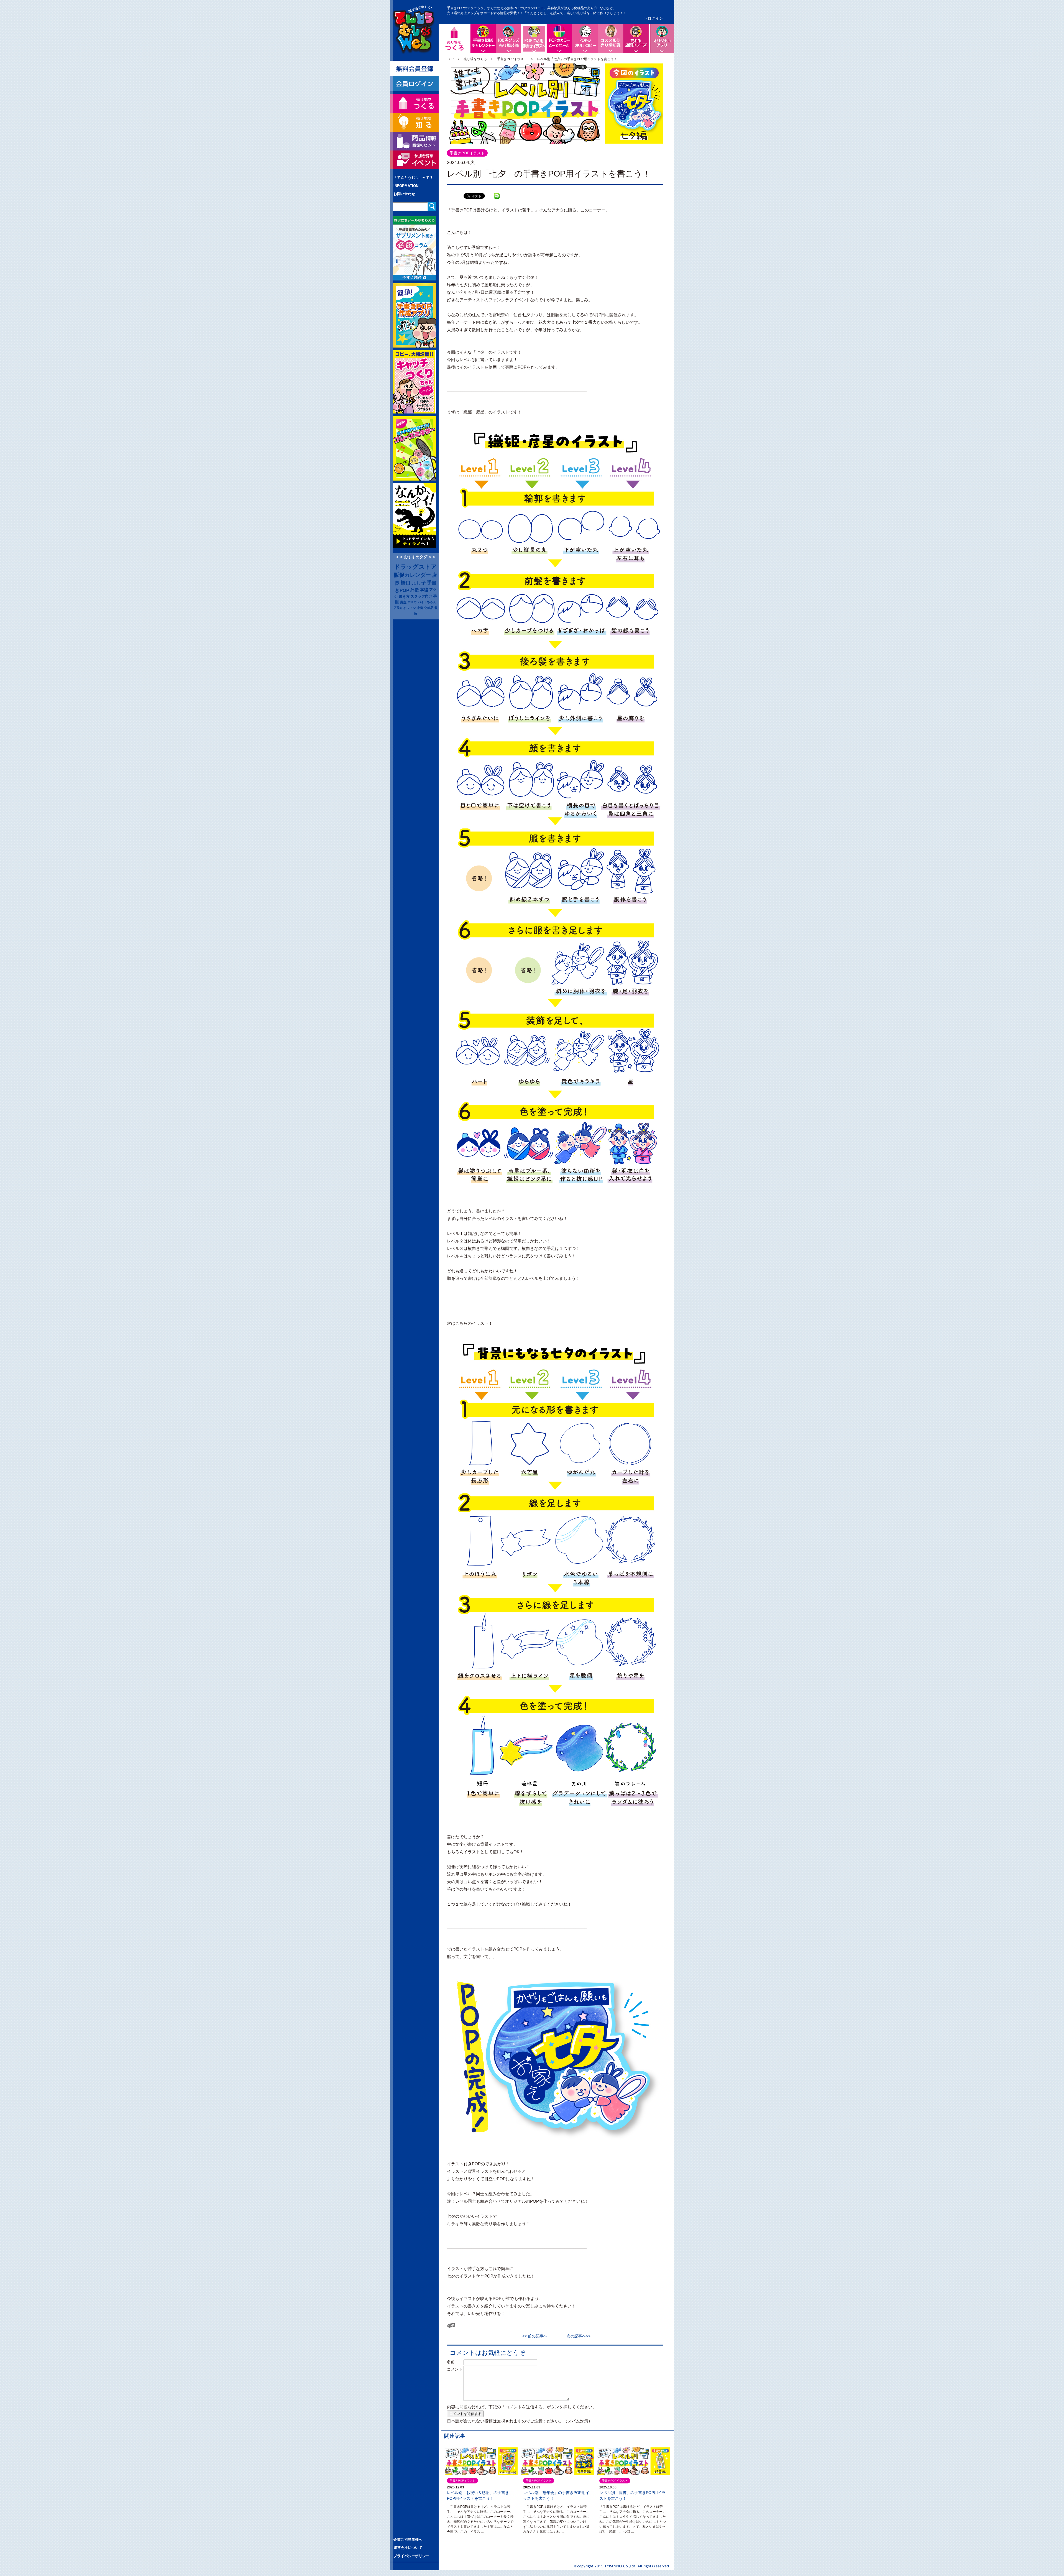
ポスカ (412, 602)
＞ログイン (653, 18)
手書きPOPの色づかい (559, 39)
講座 (403, 602)
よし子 (419, 583)
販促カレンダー (412, 575)
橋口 (406, 583)
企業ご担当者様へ (408, 2540)
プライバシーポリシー (411, 2556)
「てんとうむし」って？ (413, 178)
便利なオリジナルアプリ (661, 39)
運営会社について (408, 2548)
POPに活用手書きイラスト (546, 29)
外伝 (415, 590)
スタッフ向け (421, 596)
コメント (455, 2369)
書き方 (404, 597)
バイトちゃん (427, 602)
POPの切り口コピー (585, 39)
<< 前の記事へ (537, 2336)
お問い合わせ (404, 194)
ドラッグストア (416, 567)
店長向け (400, 608)
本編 (424, 590)
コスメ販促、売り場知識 (610, 39)
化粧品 (429, 608)
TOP (450, 59)
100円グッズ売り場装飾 (508, 39)
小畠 (420, 608)
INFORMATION (406, 186)
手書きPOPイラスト (512, 59)
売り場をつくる (475, 59)
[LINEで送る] (497, 192)
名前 (455, 2362)
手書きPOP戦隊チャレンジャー (483, 39)
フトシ (411, 608)
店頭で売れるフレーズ (636, 39)
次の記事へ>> (577, 2336)
